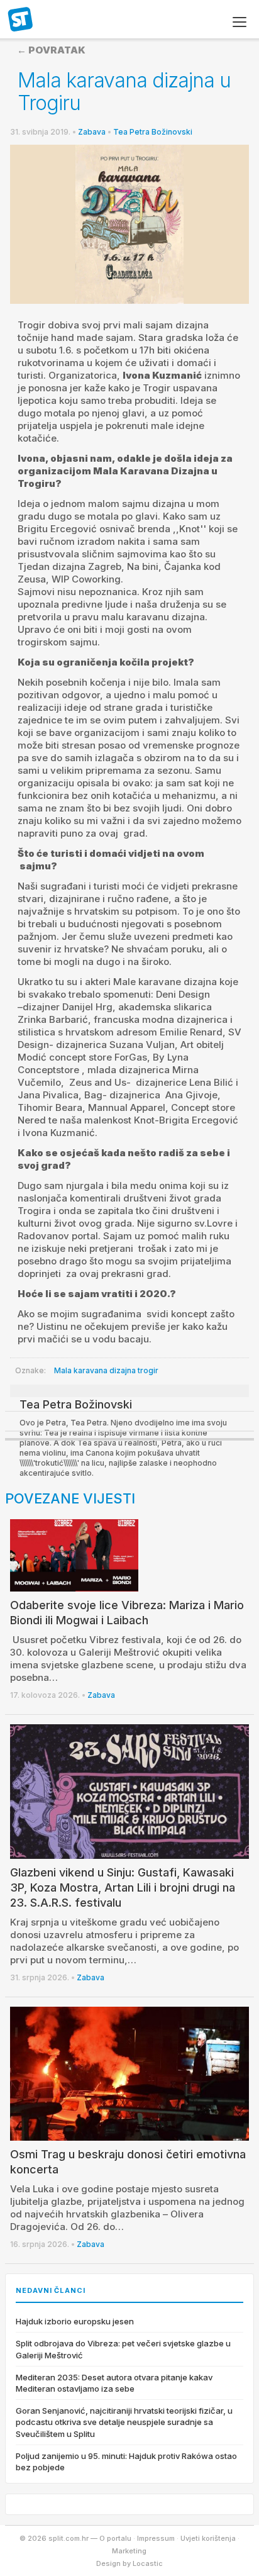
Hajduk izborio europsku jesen (75, 2321)
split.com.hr (21, 20)
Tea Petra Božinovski (153, 132)
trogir (148, 1370)
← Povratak (51, 50)
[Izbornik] (240, 22)
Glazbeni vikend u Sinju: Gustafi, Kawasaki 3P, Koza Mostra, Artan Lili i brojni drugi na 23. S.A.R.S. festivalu (123, 1887)
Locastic (148, 2563)
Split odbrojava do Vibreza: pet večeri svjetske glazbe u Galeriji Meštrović (123, 2349)
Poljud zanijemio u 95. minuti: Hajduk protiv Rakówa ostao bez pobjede (126, 2462)
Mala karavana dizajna (95, 1370)
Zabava (92, 132)
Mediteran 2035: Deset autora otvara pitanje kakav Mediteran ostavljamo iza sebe (114, 2383)
